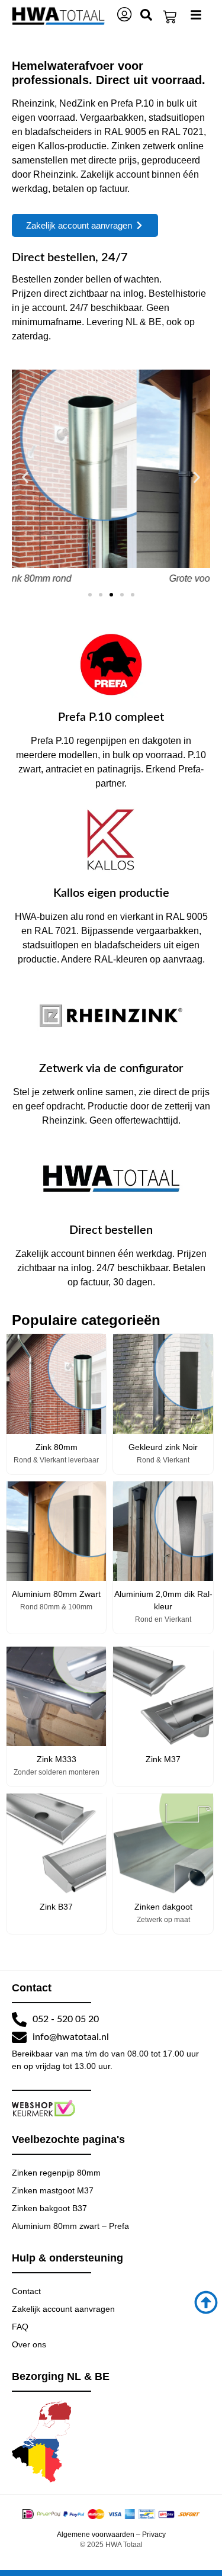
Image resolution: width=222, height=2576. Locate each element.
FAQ (20, 2327)
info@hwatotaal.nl (71, 2037)
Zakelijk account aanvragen (63, 2309)
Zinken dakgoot (163, 1907)
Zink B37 (56, 1907)
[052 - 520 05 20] (19, 2020)
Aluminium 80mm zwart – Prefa (70, 2226)
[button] (25, 478)
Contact (26, 2291)
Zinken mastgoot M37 (53, 2190)
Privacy (154, 2535)
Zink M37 (163, 1759)
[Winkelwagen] (170, 17)
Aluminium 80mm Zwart (56, 1594)
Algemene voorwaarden (96, 2535)
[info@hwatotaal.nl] (19, 2037)
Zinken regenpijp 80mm (56, 2173)
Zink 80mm (57, 1447)
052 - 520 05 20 (66, 2019)
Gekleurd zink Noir (163, 1447)
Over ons (29, 2344)
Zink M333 (57, 1759)
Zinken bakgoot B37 (49, 2208)
